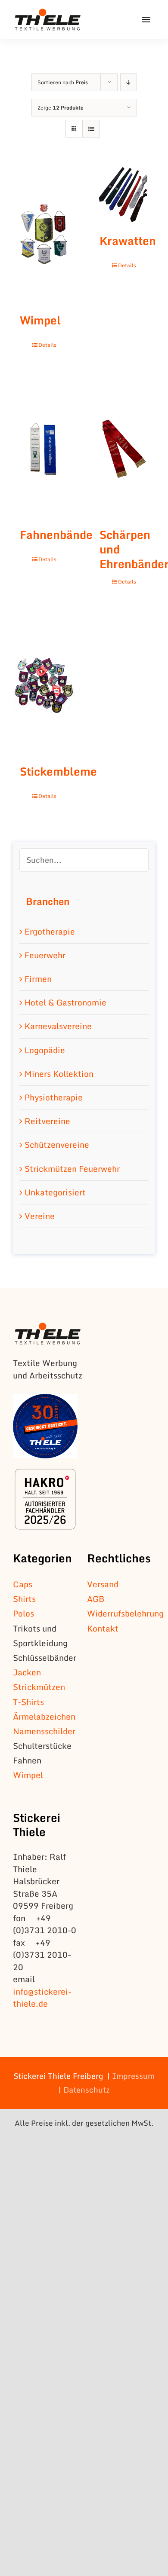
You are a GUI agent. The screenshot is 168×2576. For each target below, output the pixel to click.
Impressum (133, 2076)
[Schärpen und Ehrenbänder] (124, 449)
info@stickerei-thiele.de (42, 1998)
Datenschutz (86, 2090)
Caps (23, 1584)
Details (47, 345)
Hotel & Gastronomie (65, 1002)
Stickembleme (58, 771)
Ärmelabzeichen (44, 1716)
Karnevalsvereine (58, 1026)
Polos (23, 1613)
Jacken (27, 1672)
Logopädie (45, 1050)
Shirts (24, 1599)
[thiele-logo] (48, 13)
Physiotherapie (54, 1097)
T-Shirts (28, 1702)
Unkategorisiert (55, 1192)
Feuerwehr (45, 955)
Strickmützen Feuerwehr (72, 1169)
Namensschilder (44, 1731)
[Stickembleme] (44, 685)
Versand (103, 1584)
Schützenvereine (57, 1144)
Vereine (40, 1216)
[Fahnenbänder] (44, 449)
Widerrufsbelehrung (125, 1613)
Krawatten (128, 241)
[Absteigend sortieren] (129, 82)
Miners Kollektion (59, 1074)
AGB (96, 1599)
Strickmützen (39, 1687)
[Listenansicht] (91, 129)
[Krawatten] (124, 194)
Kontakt (103, 1628)
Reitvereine (47, 1121)
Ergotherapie (50, 931)
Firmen (38, 979)
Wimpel (40, 320)
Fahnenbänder (59, 535)
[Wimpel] (44, 234)
